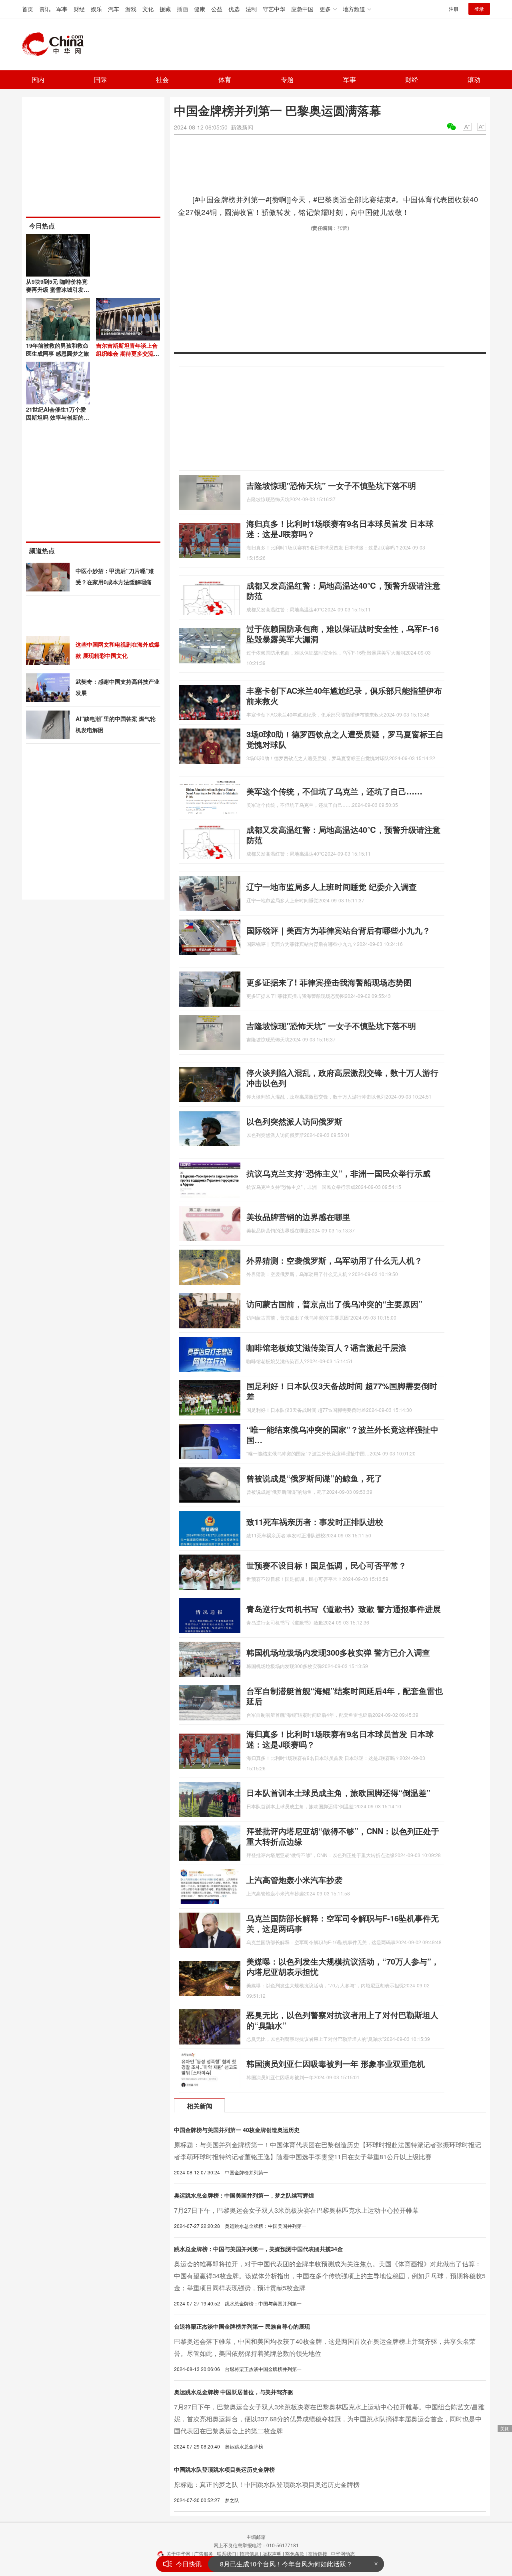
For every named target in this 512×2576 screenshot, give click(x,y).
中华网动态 (343, 2553)
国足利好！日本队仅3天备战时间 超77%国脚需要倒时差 (342, 1391)
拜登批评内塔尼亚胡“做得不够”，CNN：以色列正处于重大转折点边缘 (343, 1836)
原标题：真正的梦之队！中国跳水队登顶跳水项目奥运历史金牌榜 (267, 2484)
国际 (100, 79)
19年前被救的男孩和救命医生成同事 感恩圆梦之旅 (58, 349)
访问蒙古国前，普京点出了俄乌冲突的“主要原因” (334, 1304)
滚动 (474, 79)
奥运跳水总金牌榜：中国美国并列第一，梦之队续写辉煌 (244, 2195)
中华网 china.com (56, 44)
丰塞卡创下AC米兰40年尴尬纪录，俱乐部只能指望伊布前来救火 (344, 696)
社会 (162, 79)
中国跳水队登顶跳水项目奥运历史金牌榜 (224, 2469)
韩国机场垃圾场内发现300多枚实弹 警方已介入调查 (338, 1652)
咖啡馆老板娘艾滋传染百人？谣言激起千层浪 (326, 1347)
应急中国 (302, 9)
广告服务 (204, 2553)
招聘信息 (249, 2553)
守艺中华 (274, 9)
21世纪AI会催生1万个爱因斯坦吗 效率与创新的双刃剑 (58, 417)
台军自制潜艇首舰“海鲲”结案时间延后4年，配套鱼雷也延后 (345, 1696)
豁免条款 (295, 2553)
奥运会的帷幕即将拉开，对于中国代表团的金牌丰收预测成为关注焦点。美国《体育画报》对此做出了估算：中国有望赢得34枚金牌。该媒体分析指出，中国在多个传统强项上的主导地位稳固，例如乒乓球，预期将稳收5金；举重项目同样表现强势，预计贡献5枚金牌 (330, 2276)
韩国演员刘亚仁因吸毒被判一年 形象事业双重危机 (336, 2063)
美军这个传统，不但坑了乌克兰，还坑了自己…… (334, 791)
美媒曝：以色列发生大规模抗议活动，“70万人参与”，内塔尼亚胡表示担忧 (343, 1966)
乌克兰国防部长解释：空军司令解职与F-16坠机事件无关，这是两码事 (343, 1923)
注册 (454, 9)
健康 (200, 9)
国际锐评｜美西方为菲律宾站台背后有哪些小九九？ (338, 930)
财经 (79, 9)
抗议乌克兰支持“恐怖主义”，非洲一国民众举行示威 (338, 1173)
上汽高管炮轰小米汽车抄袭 (294, 1880)
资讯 (45, 9)
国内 (38, 79)
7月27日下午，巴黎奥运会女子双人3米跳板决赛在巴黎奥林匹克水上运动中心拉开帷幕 (296, 2210)
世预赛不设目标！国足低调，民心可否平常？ (326, 1565)
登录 (479, 9)
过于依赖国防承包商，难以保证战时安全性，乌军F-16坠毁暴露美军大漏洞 (343, 634)
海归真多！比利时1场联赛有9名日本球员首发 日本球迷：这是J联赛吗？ (340, 529)
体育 (225, 79)
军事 (62, 9)
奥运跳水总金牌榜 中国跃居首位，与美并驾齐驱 (234, 2392)
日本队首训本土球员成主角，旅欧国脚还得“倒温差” (338, 1793)
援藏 (165, 9)
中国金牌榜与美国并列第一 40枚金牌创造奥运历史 (237, 2130)
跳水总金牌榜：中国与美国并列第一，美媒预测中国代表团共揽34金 (258, 2249)
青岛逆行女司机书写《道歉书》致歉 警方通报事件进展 (344, 1609)
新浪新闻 (242, 127)
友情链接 (318, 2553)
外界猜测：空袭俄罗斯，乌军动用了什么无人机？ (334, 1260)
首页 (28, 9)
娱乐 (96, 9)
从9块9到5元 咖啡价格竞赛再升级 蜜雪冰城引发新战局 (58, 289)
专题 (287, 79)
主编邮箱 (256, 2537)
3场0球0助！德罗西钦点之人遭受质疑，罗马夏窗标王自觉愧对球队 (345, 739)
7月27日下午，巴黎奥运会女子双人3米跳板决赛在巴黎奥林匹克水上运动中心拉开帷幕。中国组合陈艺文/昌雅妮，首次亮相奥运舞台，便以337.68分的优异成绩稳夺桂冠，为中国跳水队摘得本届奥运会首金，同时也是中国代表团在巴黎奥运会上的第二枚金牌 (329, 2419)
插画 (182, 9)
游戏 (131, 9)
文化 (148, 9)
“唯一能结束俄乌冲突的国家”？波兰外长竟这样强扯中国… (342, 1434)
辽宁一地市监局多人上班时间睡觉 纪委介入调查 (332, 887)
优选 (234, 9)
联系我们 (226, 2553)
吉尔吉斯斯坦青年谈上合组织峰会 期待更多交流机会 (128, 353)
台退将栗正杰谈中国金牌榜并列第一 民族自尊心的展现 (242, 2326)
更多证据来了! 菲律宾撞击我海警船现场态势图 (329, 982)
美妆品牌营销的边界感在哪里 (298, 1217)
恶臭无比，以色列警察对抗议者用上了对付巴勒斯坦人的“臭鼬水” (342, 2020)
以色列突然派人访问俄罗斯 (294, 1121)
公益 (217, 9)
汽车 (114, 9)
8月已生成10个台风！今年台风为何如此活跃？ (286, 2564)
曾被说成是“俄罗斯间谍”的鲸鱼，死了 (314, 1478)
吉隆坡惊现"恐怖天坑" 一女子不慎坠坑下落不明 (331, 485)
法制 (251, 9)
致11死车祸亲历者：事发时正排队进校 (315, 1522)
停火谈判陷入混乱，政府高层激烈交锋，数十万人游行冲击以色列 (342, 1078)
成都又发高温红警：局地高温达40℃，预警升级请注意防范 (343, 590)
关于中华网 (178, 2553)
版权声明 (272, 2553)
